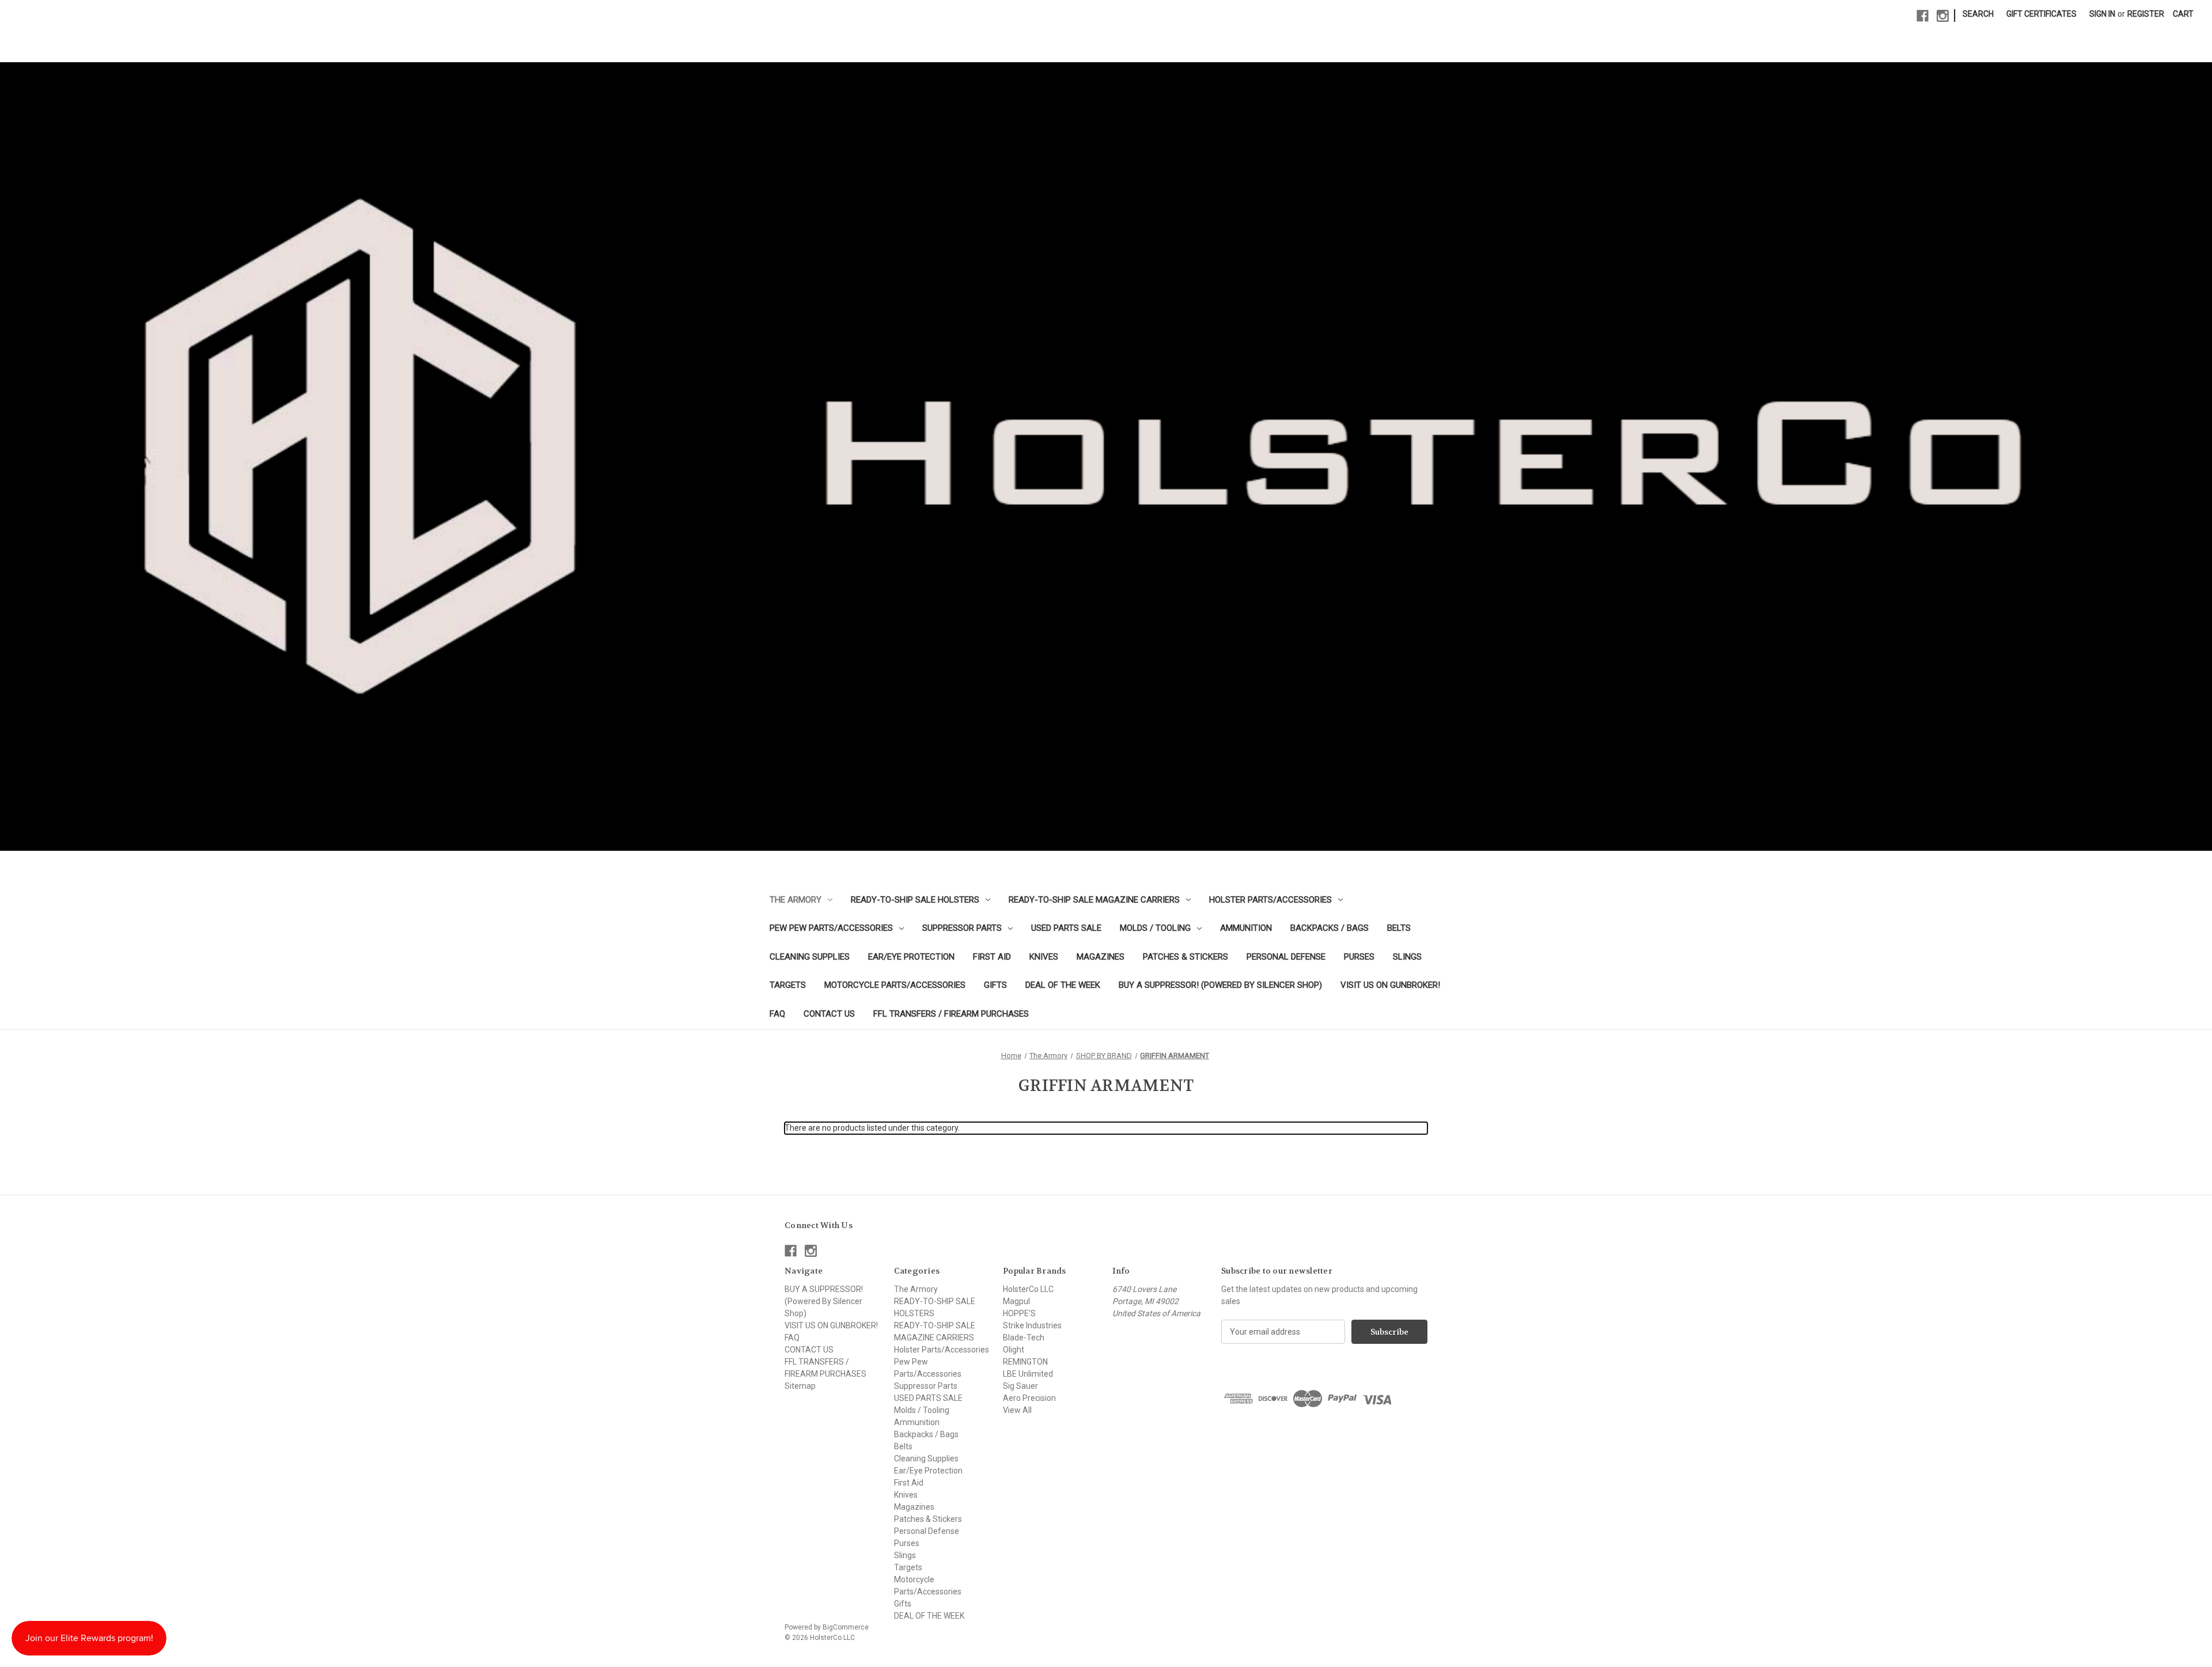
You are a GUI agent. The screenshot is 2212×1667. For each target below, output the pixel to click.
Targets (788, 985)
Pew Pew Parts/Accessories (831, 928)
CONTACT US (829, 1014)
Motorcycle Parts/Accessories (895, 985)
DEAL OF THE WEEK (1063, 985)
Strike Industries (1032, 1325)
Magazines (1101, 957)
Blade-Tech (1024, 1338)
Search (1978, 14)
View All (1017, 1410)
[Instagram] (1943, 16)
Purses (1359, 957)
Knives (1044, 957)
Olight (1014, 1350)
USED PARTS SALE (1066, 928)
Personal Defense (1286, 957)
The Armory (796, 900)
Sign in (2102, 14)
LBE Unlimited (1028, 1374)
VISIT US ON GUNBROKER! (1390, 985)
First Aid (992, 957)
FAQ (777, 1014)
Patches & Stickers (1185, 957)
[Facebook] (1923, 16)
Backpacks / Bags (1330, 928)
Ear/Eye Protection (911, 957)
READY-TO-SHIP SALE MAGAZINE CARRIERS (1094, 900)
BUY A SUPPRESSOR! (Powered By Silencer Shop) (1220, 985)
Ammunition (1246, 928)
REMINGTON (1025, 1362)
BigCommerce (846, 1627)
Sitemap (800, 1386)
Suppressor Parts (962, 928)
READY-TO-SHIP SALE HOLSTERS (915, 900)
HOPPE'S (1019, 1313)
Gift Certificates (2041, 14)
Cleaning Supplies (810, 957)
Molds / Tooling (1155, 928)
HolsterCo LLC (1028, 1289)
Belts (1399, 928)
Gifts (995, 985)
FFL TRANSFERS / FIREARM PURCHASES (951, 1014)
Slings (1407, 957)
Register (2146, 14)
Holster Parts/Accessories (1270, 900)
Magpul (1016, 1301)
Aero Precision (1029, 1398)
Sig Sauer (1020, 1386)
